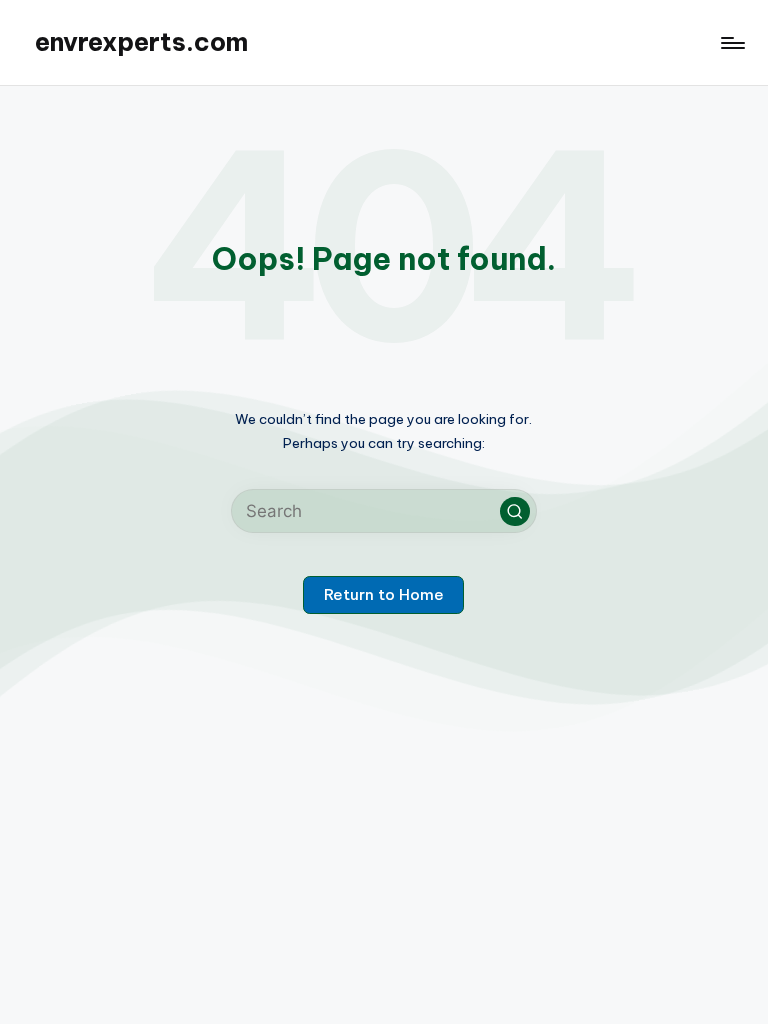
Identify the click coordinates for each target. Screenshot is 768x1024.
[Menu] (731, 43)
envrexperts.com (141, 42)
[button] (515, 512)
